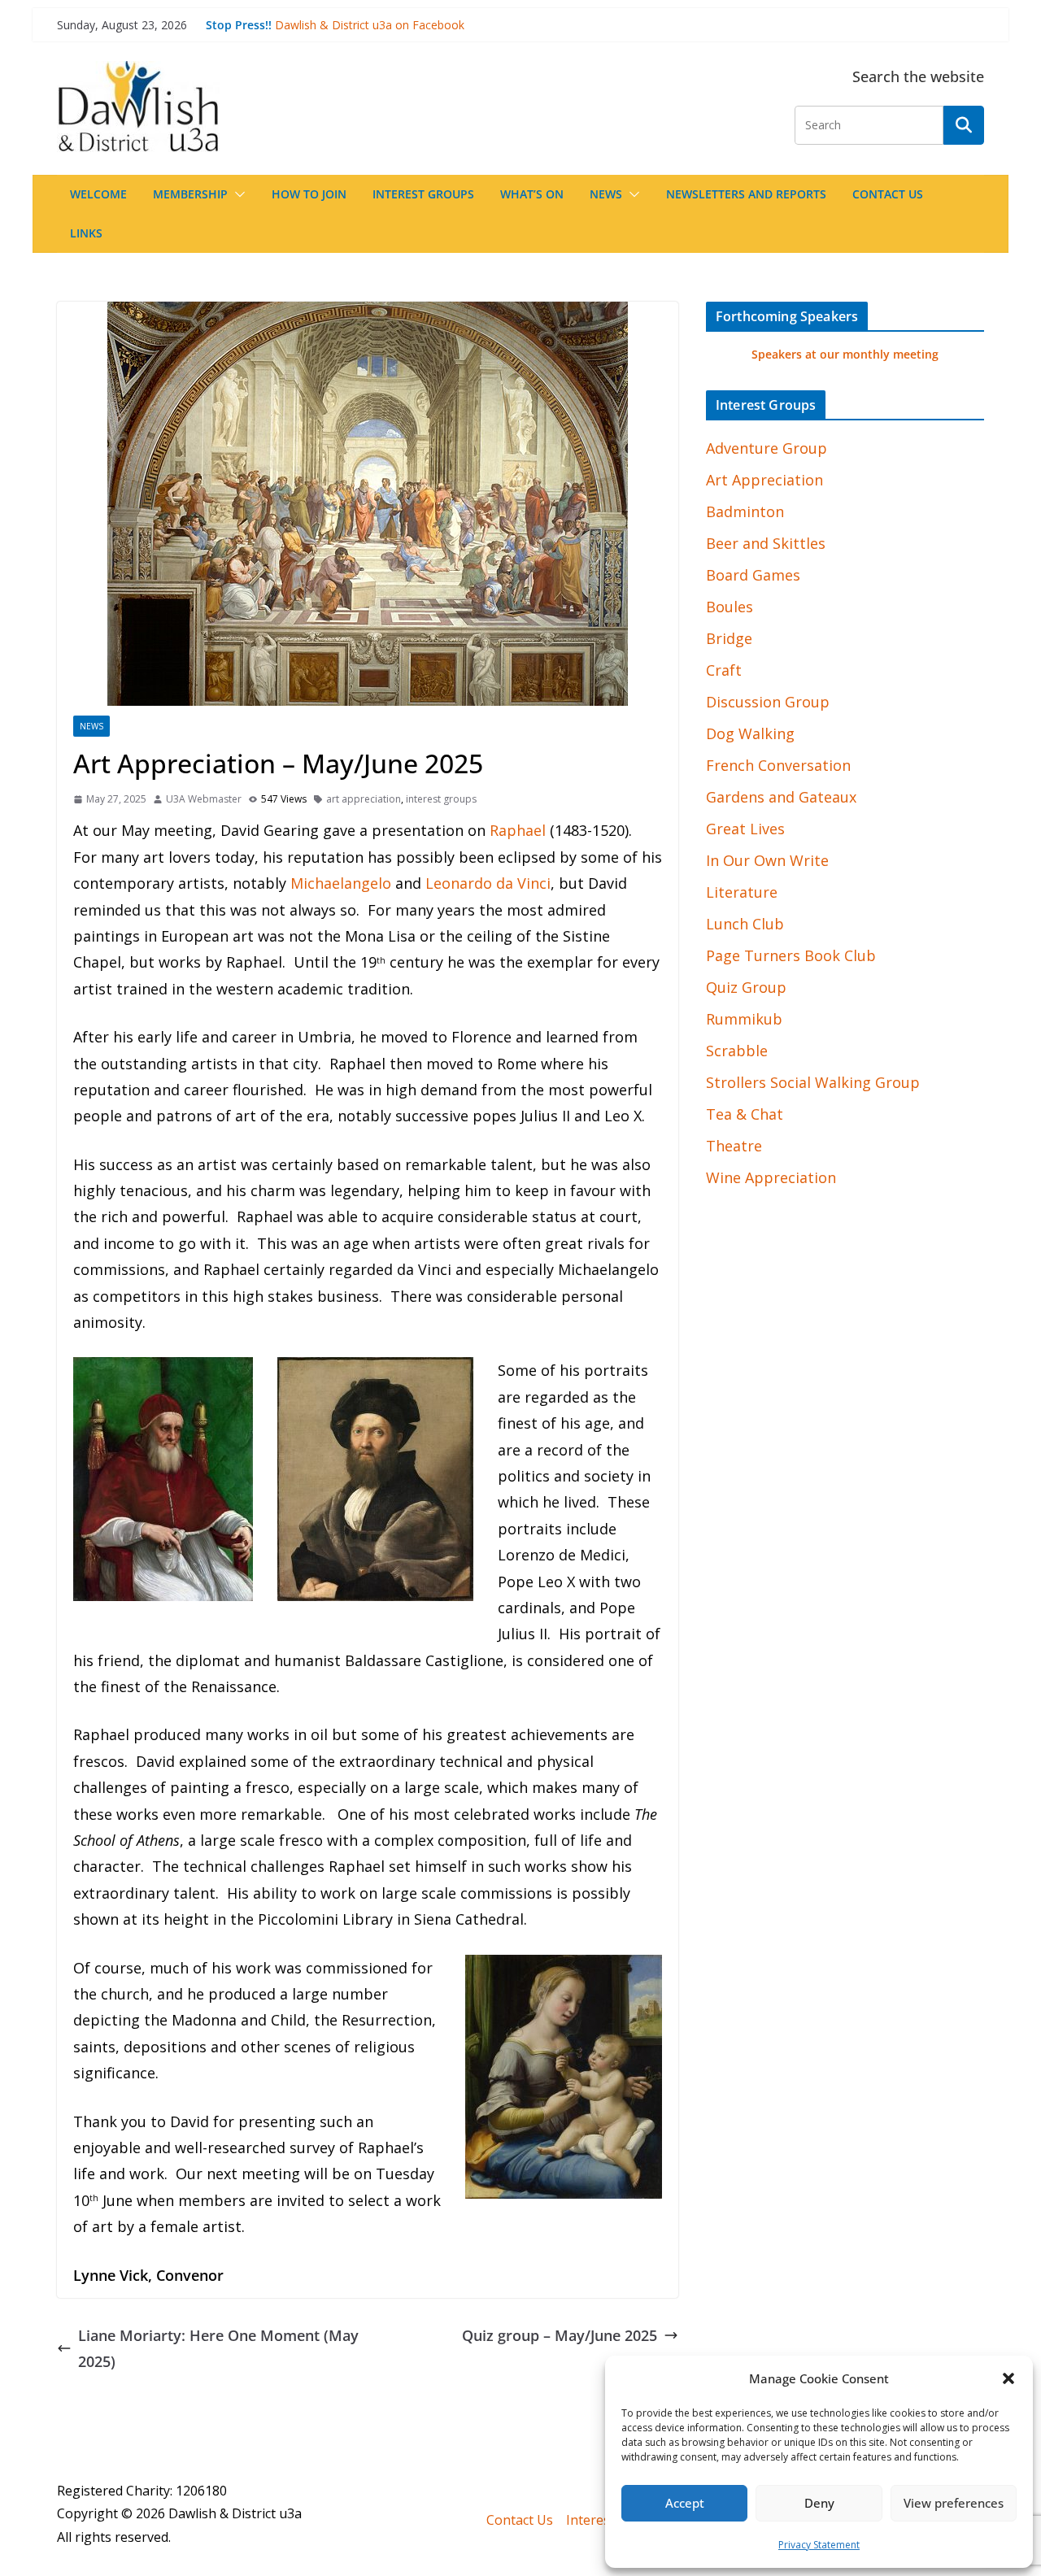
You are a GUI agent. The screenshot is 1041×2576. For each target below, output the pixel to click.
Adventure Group (767, 448)
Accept (685, 2503)
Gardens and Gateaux (781, 797)
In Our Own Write (767, 860)
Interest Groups (423, 194)
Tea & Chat (745, 1114)
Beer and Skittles (766, 543)
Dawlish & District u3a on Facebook (370, 25)
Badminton (745, 511)
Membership (190, 194)
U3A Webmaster (204, 799)
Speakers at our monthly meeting (845, 354)
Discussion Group (768, 702)
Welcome (98, 194)
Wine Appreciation (771, 1177)
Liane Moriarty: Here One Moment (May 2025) (218, 2348)
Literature (742, 892)
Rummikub (744, 1019)
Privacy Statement (819, 2545)
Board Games (753, 575)
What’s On (532, 194)
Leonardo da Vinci (488, 883)
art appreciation (364, 799)
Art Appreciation (764, 480)
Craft (724, 670)
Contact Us (888, 194)
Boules (730, 607)
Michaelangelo (341, 883)
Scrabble (737, 1051)
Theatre (734, 1146)
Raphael (518, 830)
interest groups (441, 799)
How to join (309, 194)
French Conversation (778, 765)
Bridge (729, 638)
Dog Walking (750, 733)
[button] (1008, 2378)
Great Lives (745, 829)
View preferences (954, 2503)
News (606, 194)
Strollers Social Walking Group (813, 1082)
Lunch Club (745, 924)
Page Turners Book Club (791, 955)
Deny (819, 2503)
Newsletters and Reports (746, 194)
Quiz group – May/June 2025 (560, 2335)
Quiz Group (746, 987)
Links (86, 233)
